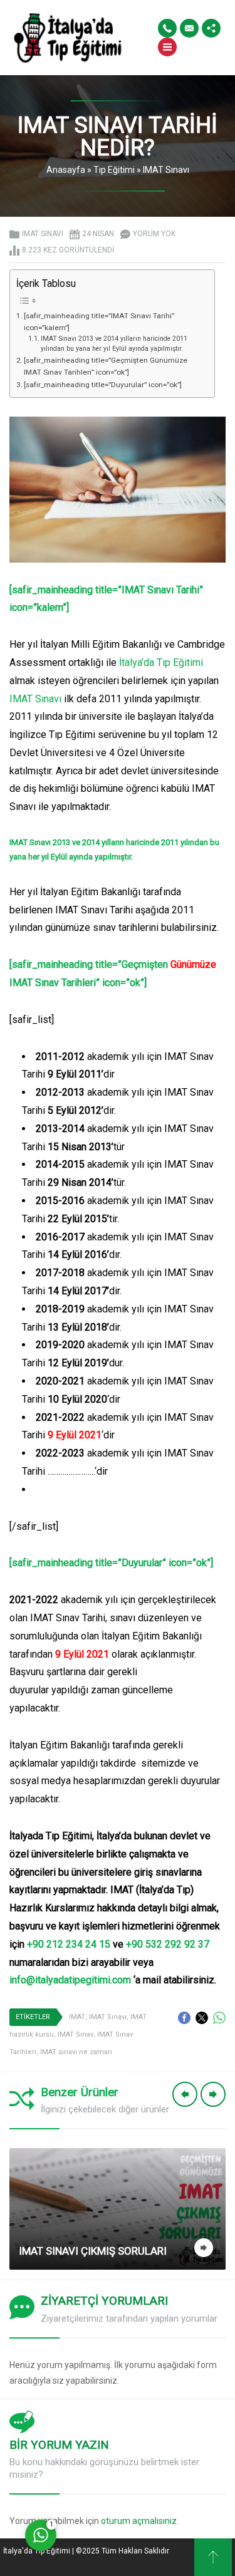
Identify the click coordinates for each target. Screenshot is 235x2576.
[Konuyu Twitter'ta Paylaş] (202, 2018)
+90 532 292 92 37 (168, 1944)
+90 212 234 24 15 (69, 1944)
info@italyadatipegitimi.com (70, 1980)
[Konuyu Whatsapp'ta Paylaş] (219, 2018)
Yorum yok (154, 234)
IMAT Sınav (76, 2034)
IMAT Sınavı (166, 170)
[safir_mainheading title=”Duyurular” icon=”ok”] (103, 385)
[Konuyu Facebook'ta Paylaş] (184, 2018)
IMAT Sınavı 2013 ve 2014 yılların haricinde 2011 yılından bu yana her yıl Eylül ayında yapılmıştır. (114, 344)
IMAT (77, 2017)
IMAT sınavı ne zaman (76, 2052)
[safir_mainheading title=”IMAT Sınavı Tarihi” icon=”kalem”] (99, 322)
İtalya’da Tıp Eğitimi (161, 662)
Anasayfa (66, 170)
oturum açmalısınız (139, 2521)
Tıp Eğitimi (114, 170)
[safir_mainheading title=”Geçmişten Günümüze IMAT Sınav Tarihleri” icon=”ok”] (106, 366)
